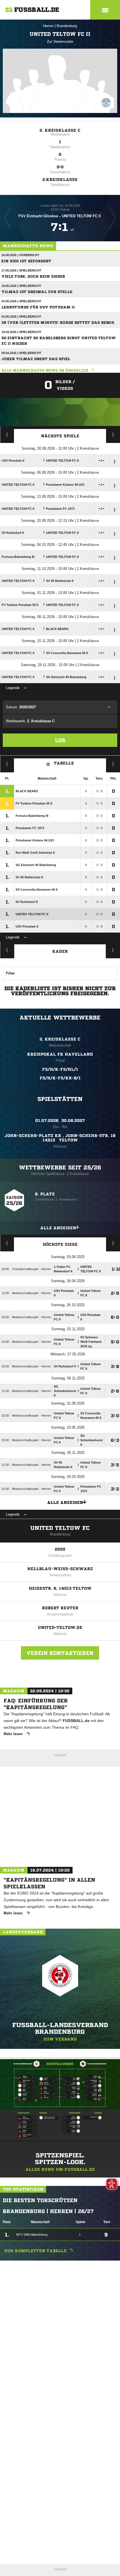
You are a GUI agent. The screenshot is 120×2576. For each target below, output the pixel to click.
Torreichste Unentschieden (113, 1243)
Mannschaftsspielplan (7, 435)
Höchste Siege (60, 1244)
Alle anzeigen (58, 1228)
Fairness (7, 764)
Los (60, 740)
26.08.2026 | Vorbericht (20, 255)
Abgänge (7, 950)
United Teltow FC (60, 1528)
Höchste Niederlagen (7, 1243)
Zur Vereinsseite (60, 42)
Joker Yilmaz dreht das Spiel (36, 359)
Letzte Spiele (113, 435)
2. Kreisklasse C (60, 130)
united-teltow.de (60, 1627)
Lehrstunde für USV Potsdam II (38, 307)
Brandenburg (67, 26)
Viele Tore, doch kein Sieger (33, 276)
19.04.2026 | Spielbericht (21, 332)
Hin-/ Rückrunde (113, 764)
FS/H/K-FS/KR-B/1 (60, 1078)
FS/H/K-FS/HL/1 (60, 1069)
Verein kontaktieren (60, 1653)
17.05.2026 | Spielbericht (21, 270)
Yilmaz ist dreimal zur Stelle (37, 292)
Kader (60, 951)
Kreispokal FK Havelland (60, 1054)
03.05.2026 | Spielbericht (21, 301)
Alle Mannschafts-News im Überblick (45, 370)
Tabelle (64, 763)
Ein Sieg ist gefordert (26, 261)
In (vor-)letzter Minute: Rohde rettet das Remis (58, 323)
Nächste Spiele (60, 436)
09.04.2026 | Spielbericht (21, 353)
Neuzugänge (113, 950)
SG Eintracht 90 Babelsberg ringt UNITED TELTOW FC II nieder (59, 341)
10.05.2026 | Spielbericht (21, 286)
